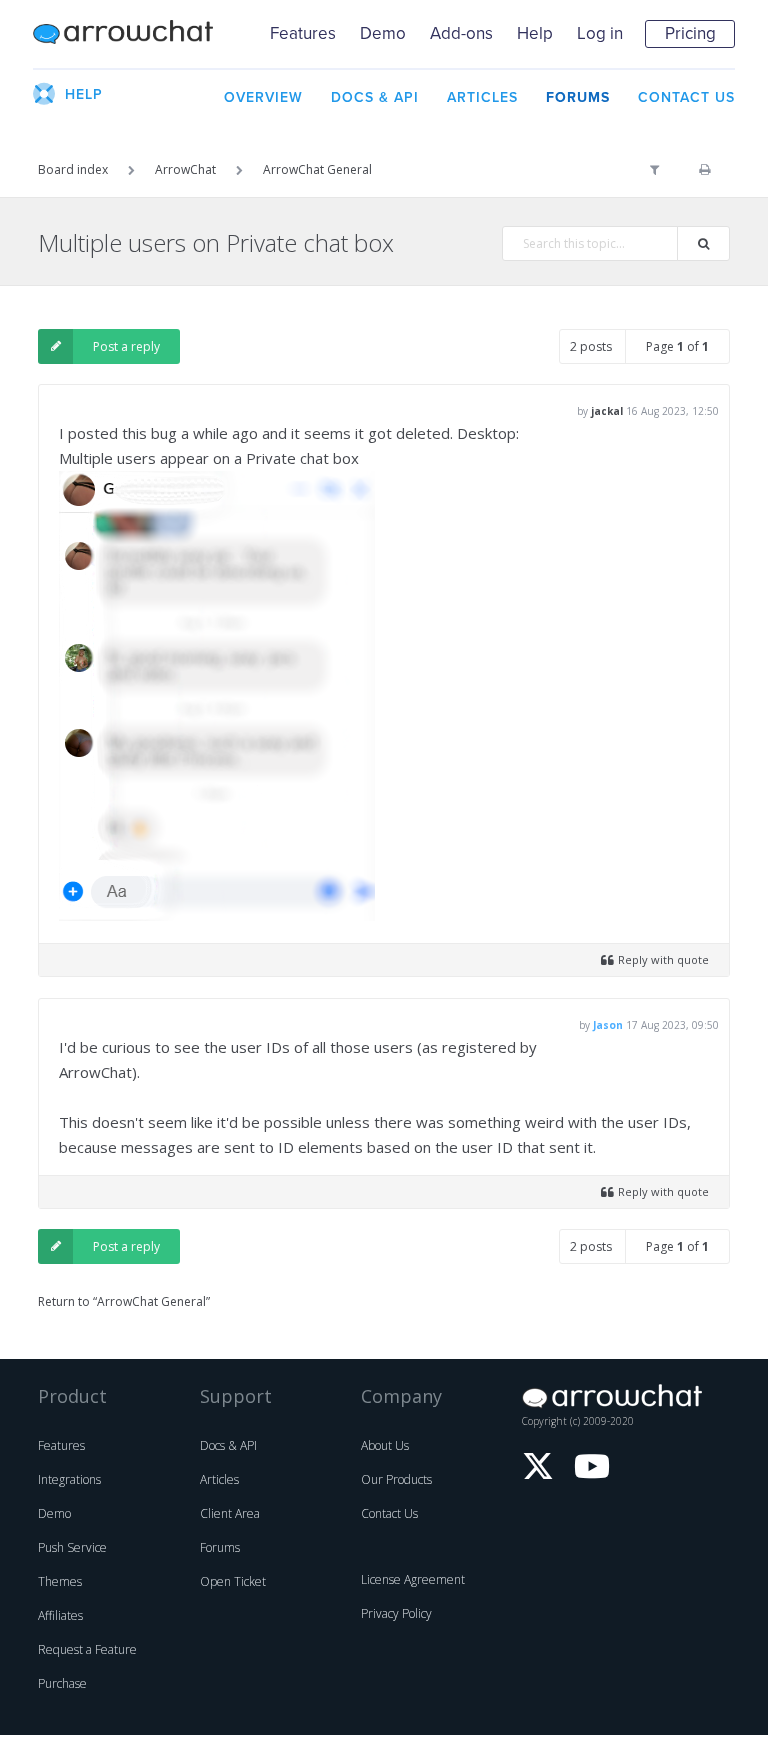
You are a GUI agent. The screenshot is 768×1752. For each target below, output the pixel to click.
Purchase (62, 1683)
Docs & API (228, 1445)
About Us (385, 1445)
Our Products (396, 1479)
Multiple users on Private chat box (216, 242)
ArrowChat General (317, 169)
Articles (219, 1479)
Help (535, 33)
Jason (608, 1025)
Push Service (72, 1547)
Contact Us (389, 1513)
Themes (60, 1581)
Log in (600, 33)
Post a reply (126, 346)
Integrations (69, 1479)
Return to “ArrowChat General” (124, 1301)
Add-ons (461, 33)
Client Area (230, 1513)
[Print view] (704, 170)
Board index (73, 169)
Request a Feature (87, 1649)
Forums (220, 1547)
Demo (383, 33)
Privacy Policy (396, 1613)
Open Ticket (233, 1581)
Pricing (690, 33)
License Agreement (413, 1579)
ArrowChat (123, 34)
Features (303, 33)
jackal (607, 411)
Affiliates (60, 1615)
